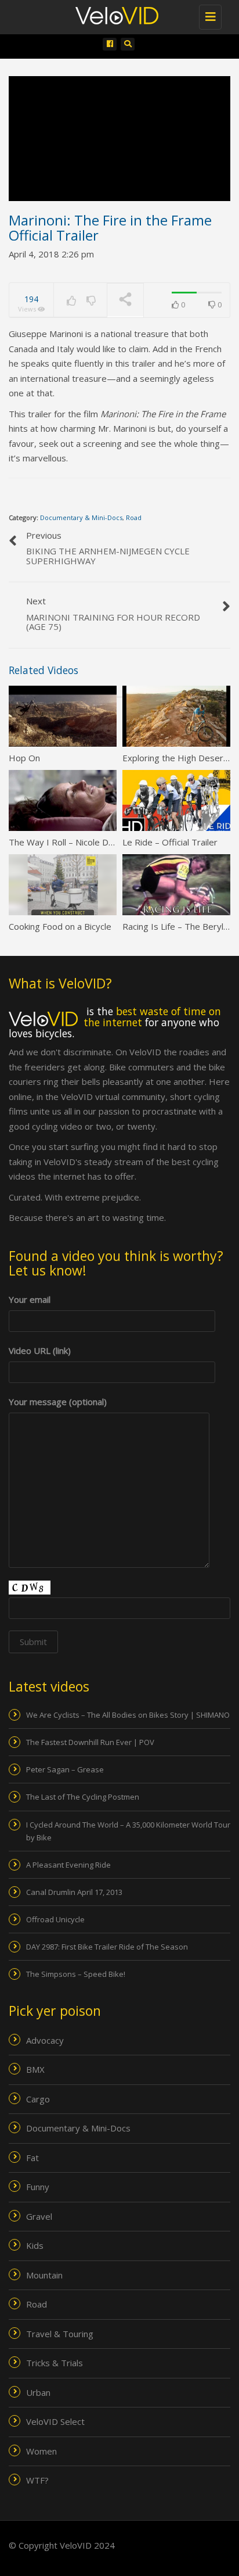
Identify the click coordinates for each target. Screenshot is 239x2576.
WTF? (37, 2480)
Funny (38, 2187)
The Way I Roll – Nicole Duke (66, 842)
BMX (35, 2069)
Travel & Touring (60, 2334)
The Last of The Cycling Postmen (83, 1797)
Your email (30, 1299)
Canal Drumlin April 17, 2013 (74, 1892)
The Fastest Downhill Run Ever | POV (90, 1742)
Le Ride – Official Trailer (170, 842)
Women (41, 2451)
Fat (32, 2158)
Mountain (44, 2275)
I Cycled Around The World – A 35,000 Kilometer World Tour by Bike (128, 1831)
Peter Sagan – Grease (65, 1769)
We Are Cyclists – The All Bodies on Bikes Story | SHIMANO (128, 1715)
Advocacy (45, 2040)
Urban (38, 2392)
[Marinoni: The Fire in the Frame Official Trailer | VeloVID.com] (125, 15)
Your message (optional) (58, 1402)
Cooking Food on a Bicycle (60, 926)
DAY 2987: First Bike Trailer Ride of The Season (107, 1947)
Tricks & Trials (55, 2363)
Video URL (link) (40, 1350)
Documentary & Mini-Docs (81, 517)
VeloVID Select (55, 2421)
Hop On (24, 758)
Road (134, 517)
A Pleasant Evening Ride (68, 1865)
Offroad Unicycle (55, 1919)
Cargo (38, 2099)
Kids (35, 2245)
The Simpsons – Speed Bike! (76, 1974)
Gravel (39, 2216)
